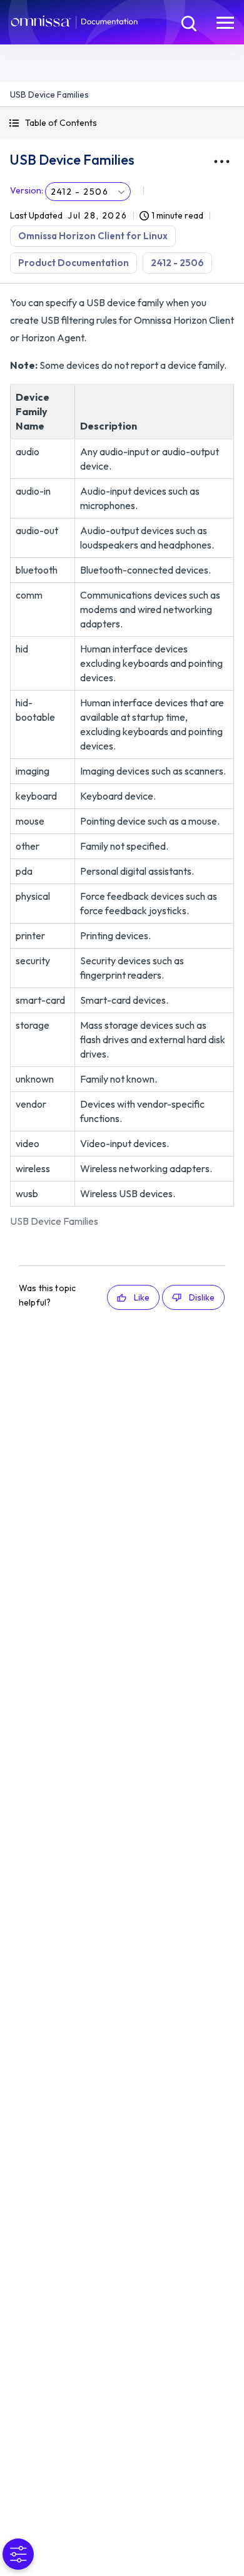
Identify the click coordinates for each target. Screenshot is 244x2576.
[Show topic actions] (221, 162)
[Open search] (188, 22)
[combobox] (88, 192)
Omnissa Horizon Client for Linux (93, 236)
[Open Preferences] (18, 2554)
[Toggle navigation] (225, 22)
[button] (122, 123)
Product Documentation (74, 263)
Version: (27, 190)
